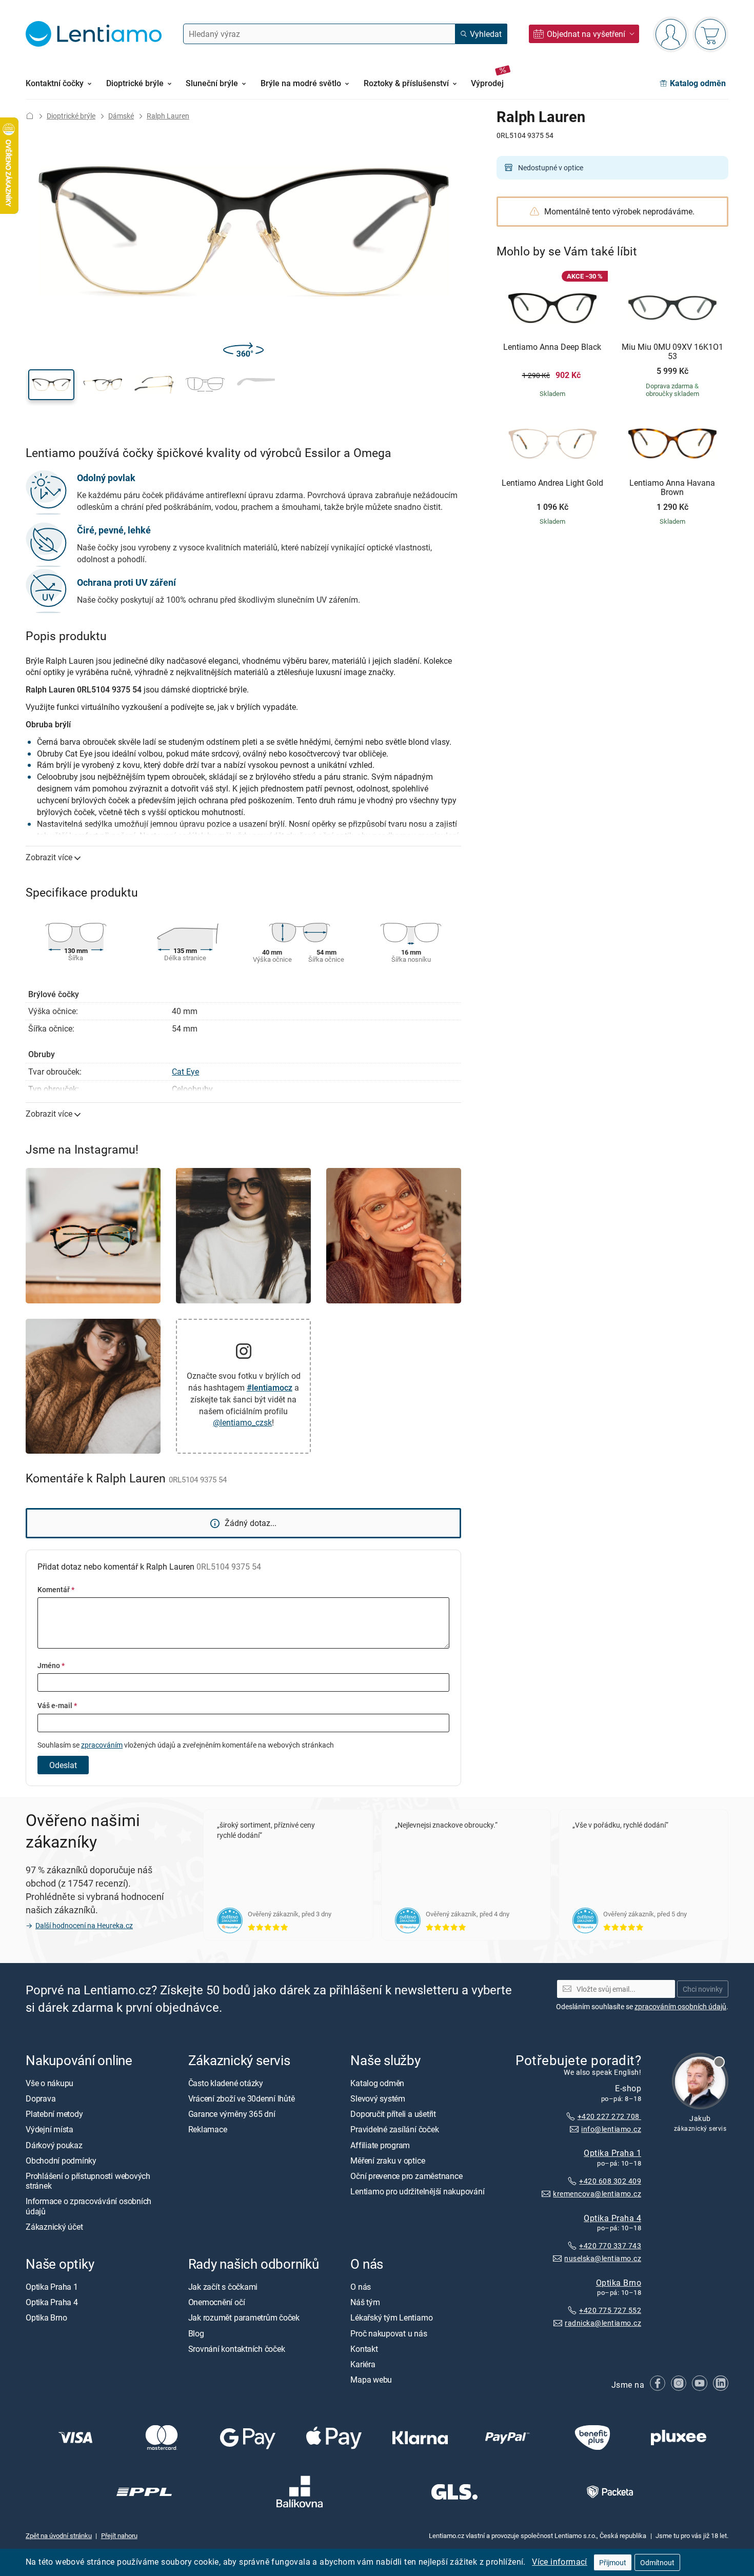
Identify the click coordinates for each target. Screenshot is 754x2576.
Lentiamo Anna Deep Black (552, 347)
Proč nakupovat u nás (389, 2333)
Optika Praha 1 (612, 2153)
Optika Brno (619, 2283)
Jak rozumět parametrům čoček (244, 2318)
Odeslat (63, 1765)
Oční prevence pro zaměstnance (406, 2176)
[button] (51, 385)
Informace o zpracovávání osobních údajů (88, 2206)
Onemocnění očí (217, 2303)
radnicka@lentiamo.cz (603, 2323)
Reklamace (208, 2130)
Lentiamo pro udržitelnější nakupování (417, 2192)
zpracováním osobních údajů (680, 2006)
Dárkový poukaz (54, 2145)
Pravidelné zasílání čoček (394, 2130)
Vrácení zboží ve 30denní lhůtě (242, 2098)
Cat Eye (185, 1072)
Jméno (51, 1665)
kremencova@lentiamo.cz (597, 2194)
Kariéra (363, 2364)
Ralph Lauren (168, 116)
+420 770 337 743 (610, 2246)
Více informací (560, 2562)
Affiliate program (380, 2145)
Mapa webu (371, 2380)
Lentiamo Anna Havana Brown (672, 488)
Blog (196, 2333)
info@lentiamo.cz (611, 2129)
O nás (361, 2287)
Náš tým (365, 2303)
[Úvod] (30, 116)
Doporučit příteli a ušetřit (393, 2114)
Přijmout (613, 2562)
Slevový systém (378, 2098)
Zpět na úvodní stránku (59, 2535)
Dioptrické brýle (71, 116)
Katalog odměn (377, 2083)
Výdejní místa (49, 2130)
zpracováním (102, 1745)
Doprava (41, 2098)
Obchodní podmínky (61, 2161)
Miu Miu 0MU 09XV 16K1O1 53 (672, 352)
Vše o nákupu (49, 2083)
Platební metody (54, 2114)
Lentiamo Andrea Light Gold (552, 483)
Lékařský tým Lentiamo (391, 2318)
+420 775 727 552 (610, 2311)
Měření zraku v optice (388, 2161)
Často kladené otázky (226, 2083)
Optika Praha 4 (612, 2218)
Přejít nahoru (119, 2535)
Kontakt (364, 2349)
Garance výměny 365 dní (232, 2114)
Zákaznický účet (54, 2227)
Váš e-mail (57, 1705)
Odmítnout (657, 2562)
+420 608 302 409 (610, 2181)
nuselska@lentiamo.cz (603, 2258)
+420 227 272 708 (609, 2116)
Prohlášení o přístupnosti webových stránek (88, 2181)
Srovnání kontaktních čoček (237, 2349)
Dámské (121, 116)
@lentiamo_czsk (242, 1422)
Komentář (56, 1589)
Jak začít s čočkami (223, 2287)
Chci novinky (703, 1989)
